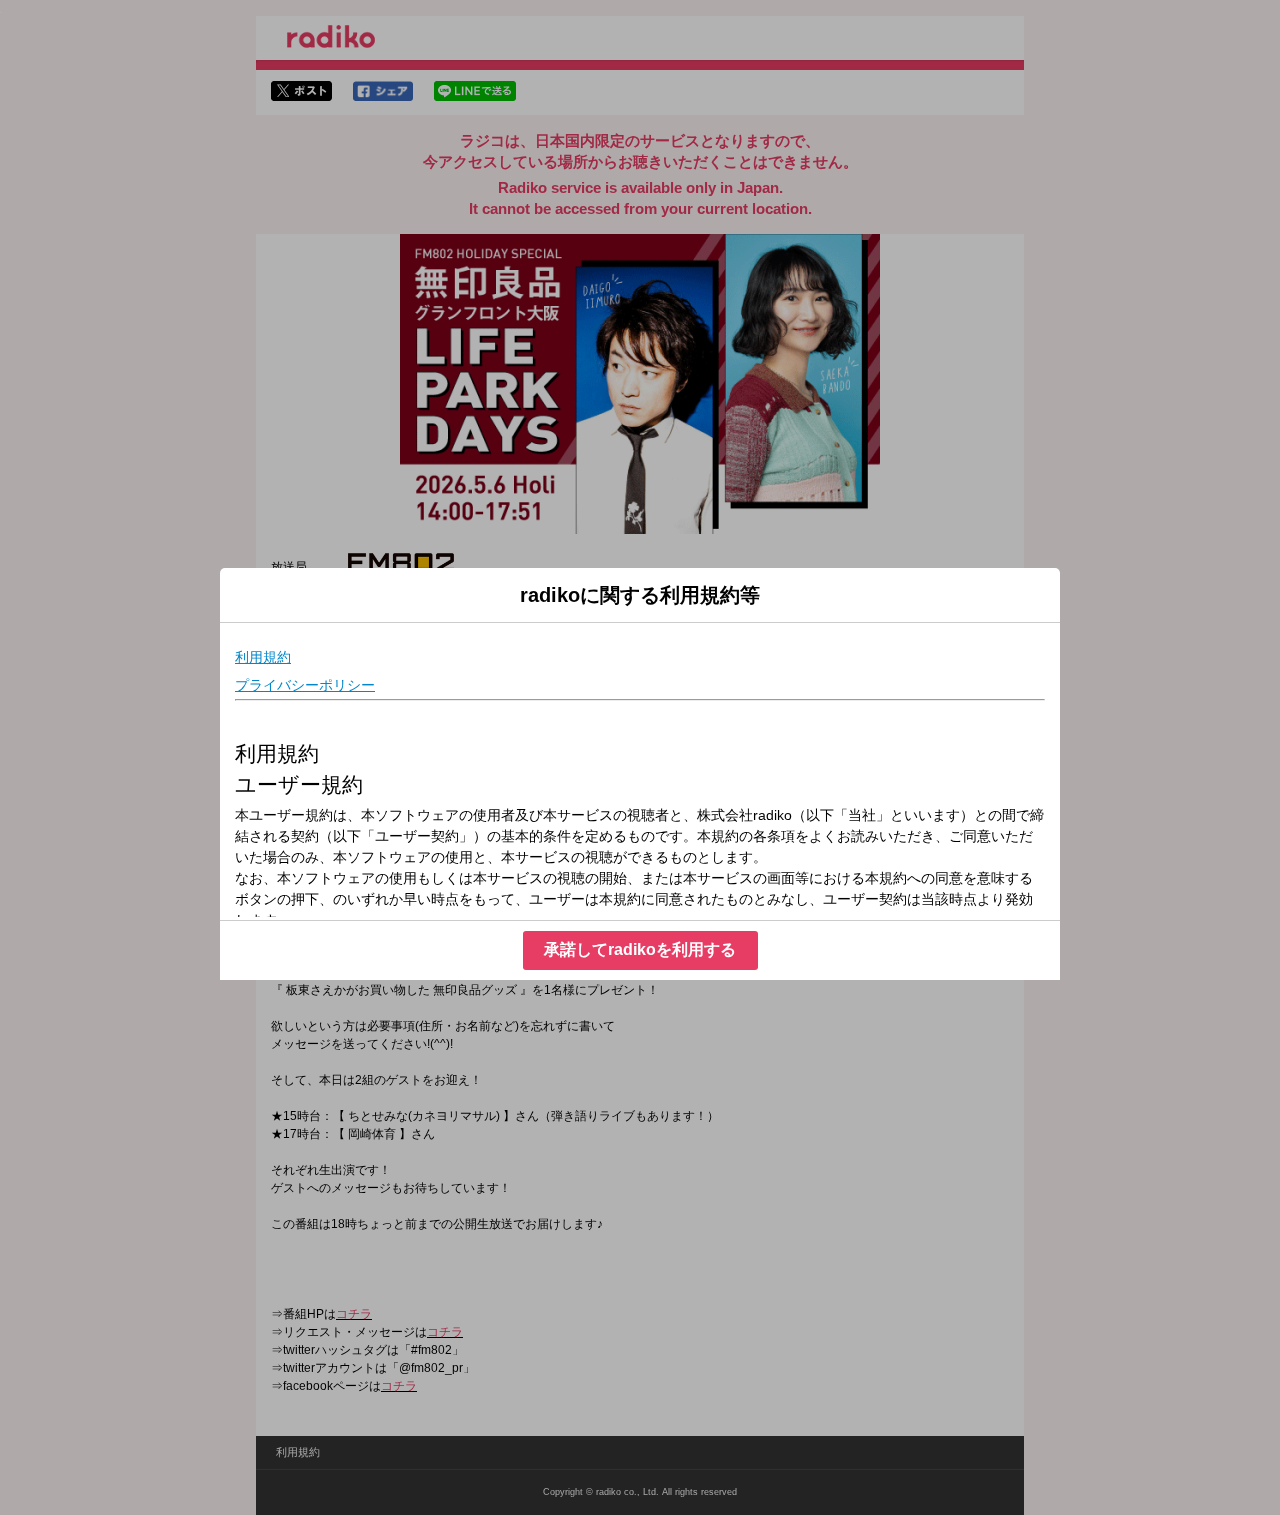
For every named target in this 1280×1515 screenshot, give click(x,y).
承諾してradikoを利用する (640, 949)
